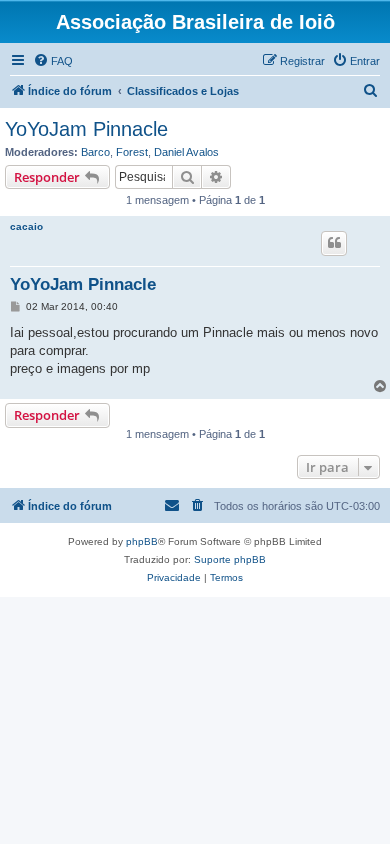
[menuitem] (53, 61)
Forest (132, 152)
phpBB (142, 541)
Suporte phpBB (230, 559)
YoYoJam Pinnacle (86, 129)
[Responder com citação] (334, 243)
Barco (95, 152)
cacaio (26, 226)
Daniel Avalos (186, 152)
